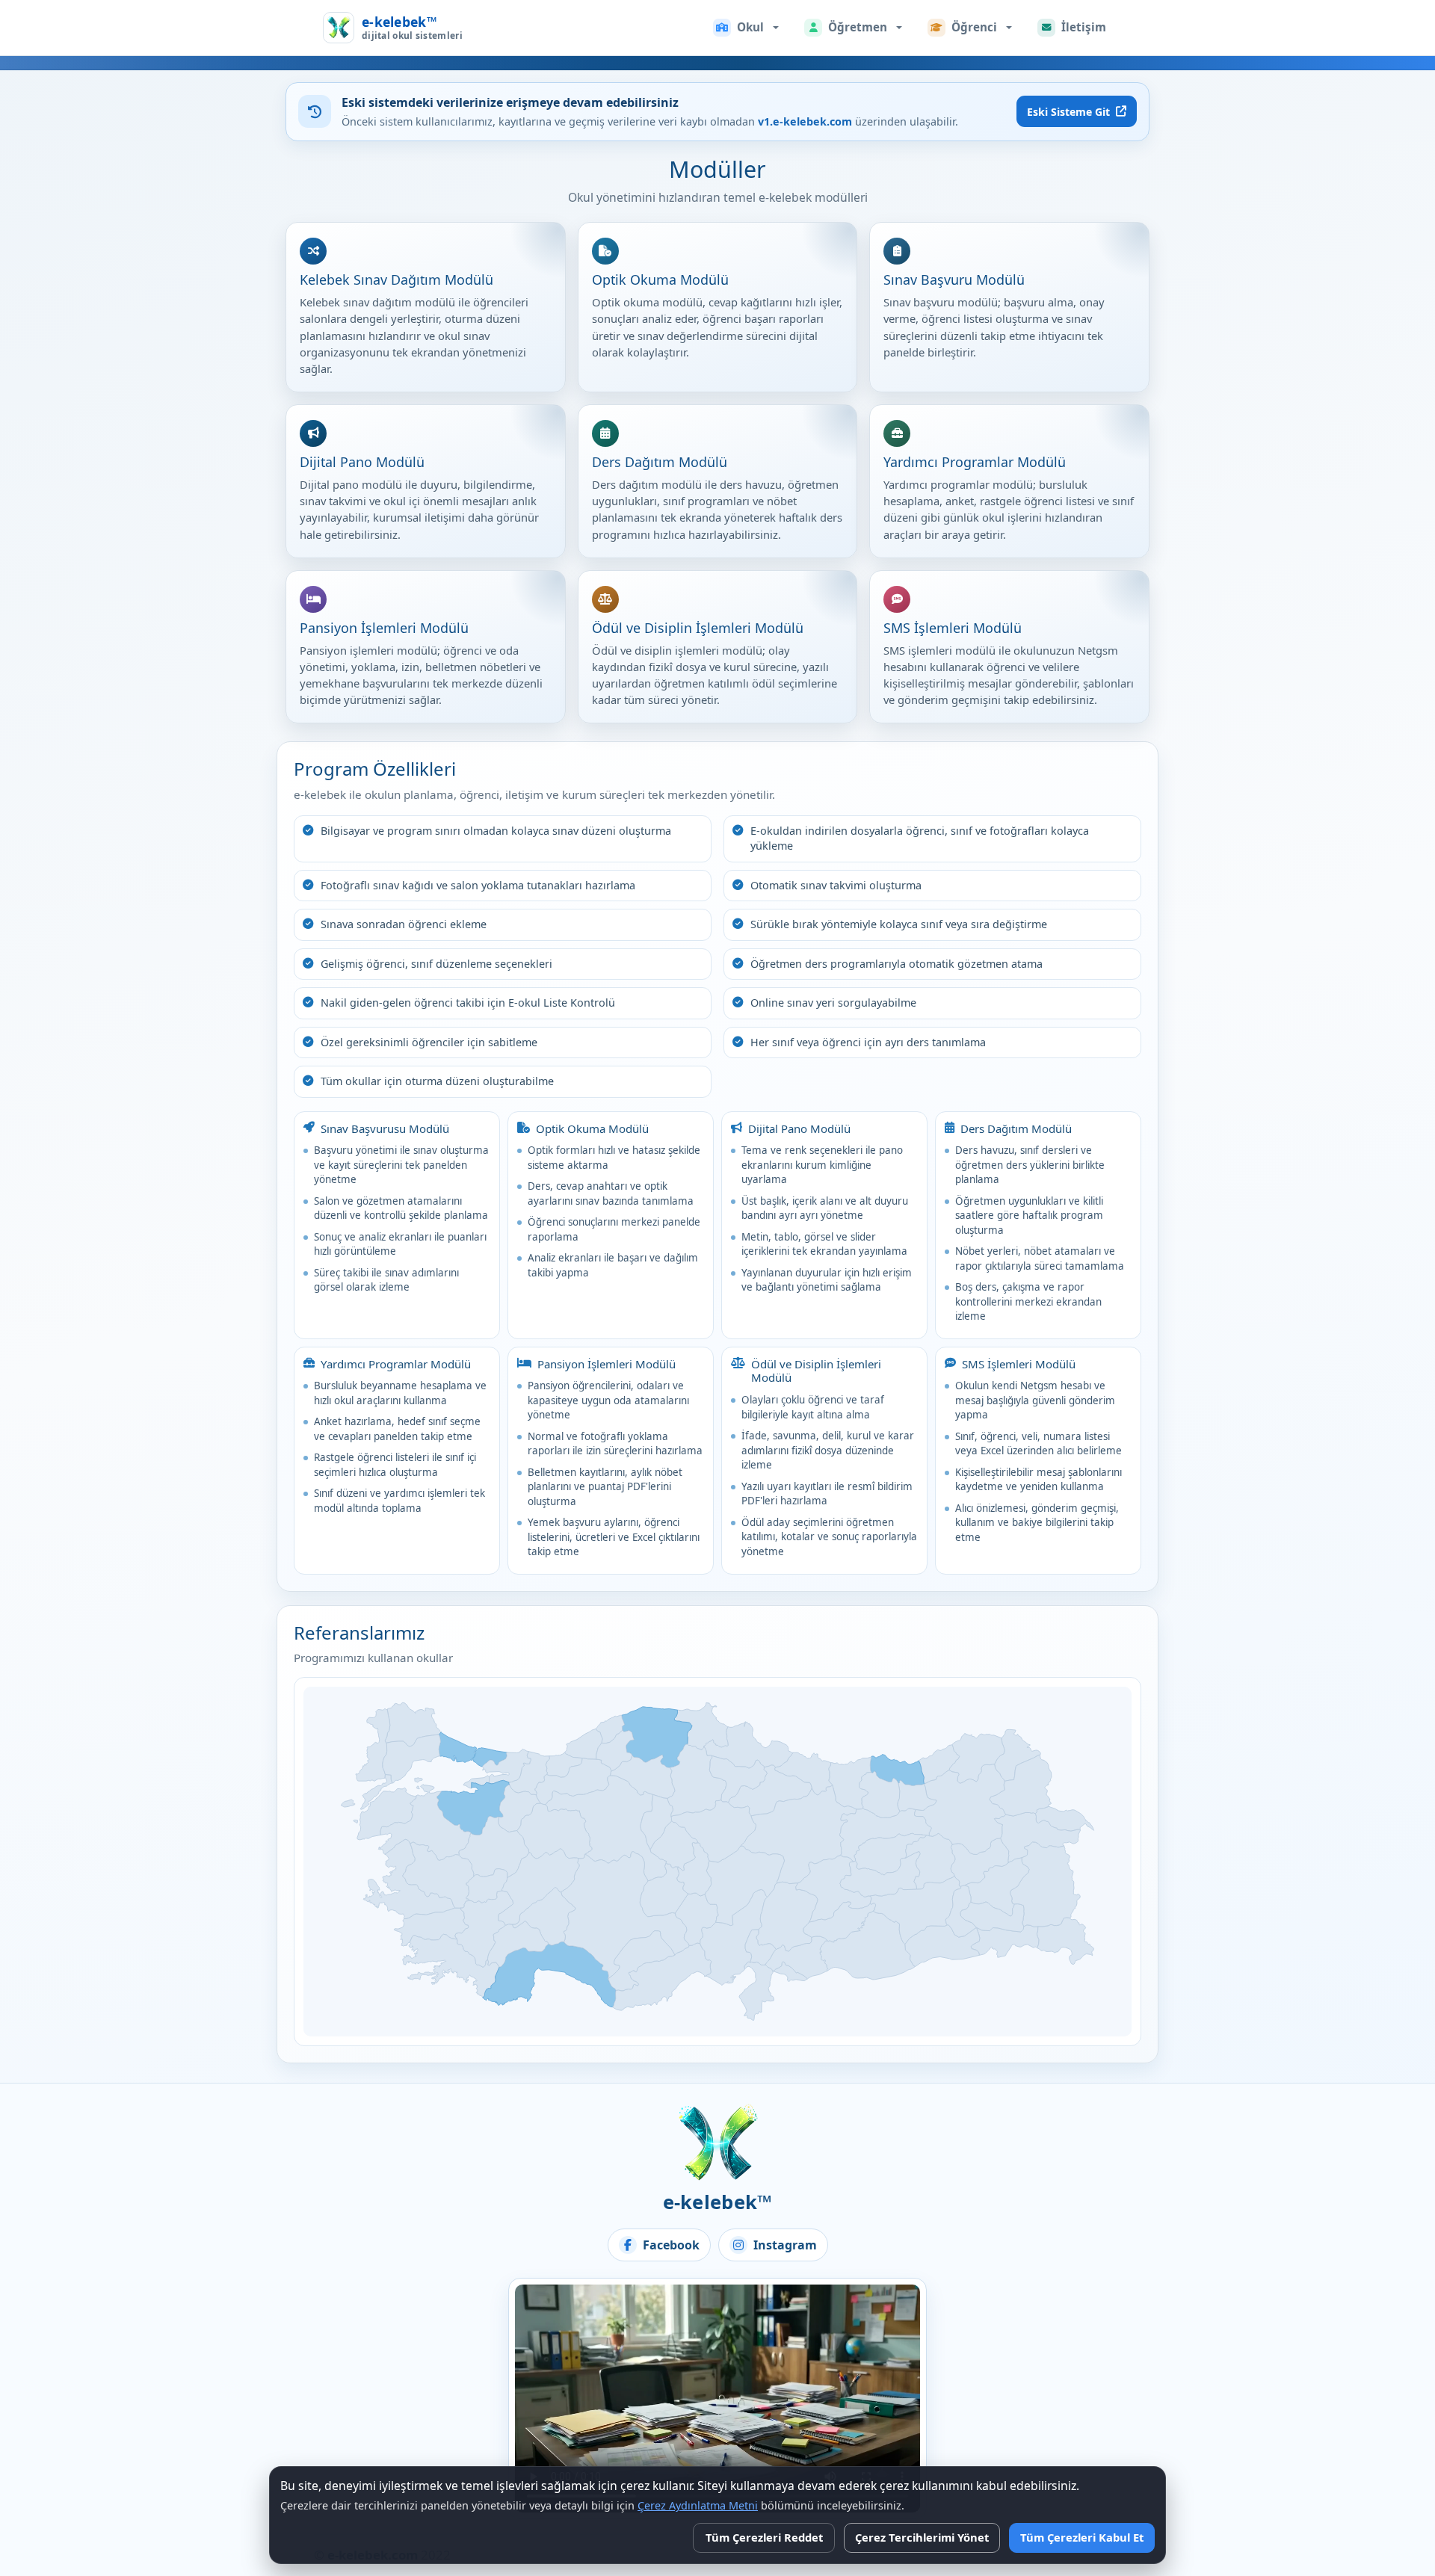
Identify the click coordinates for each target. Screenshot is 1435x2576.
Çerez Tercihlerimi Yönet (922, 2537)
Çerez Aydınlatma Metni (698, 2505)
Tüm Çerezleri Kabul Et (1082, 2537)
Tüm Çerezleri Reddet (764, 2537)
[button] (746, 28)
